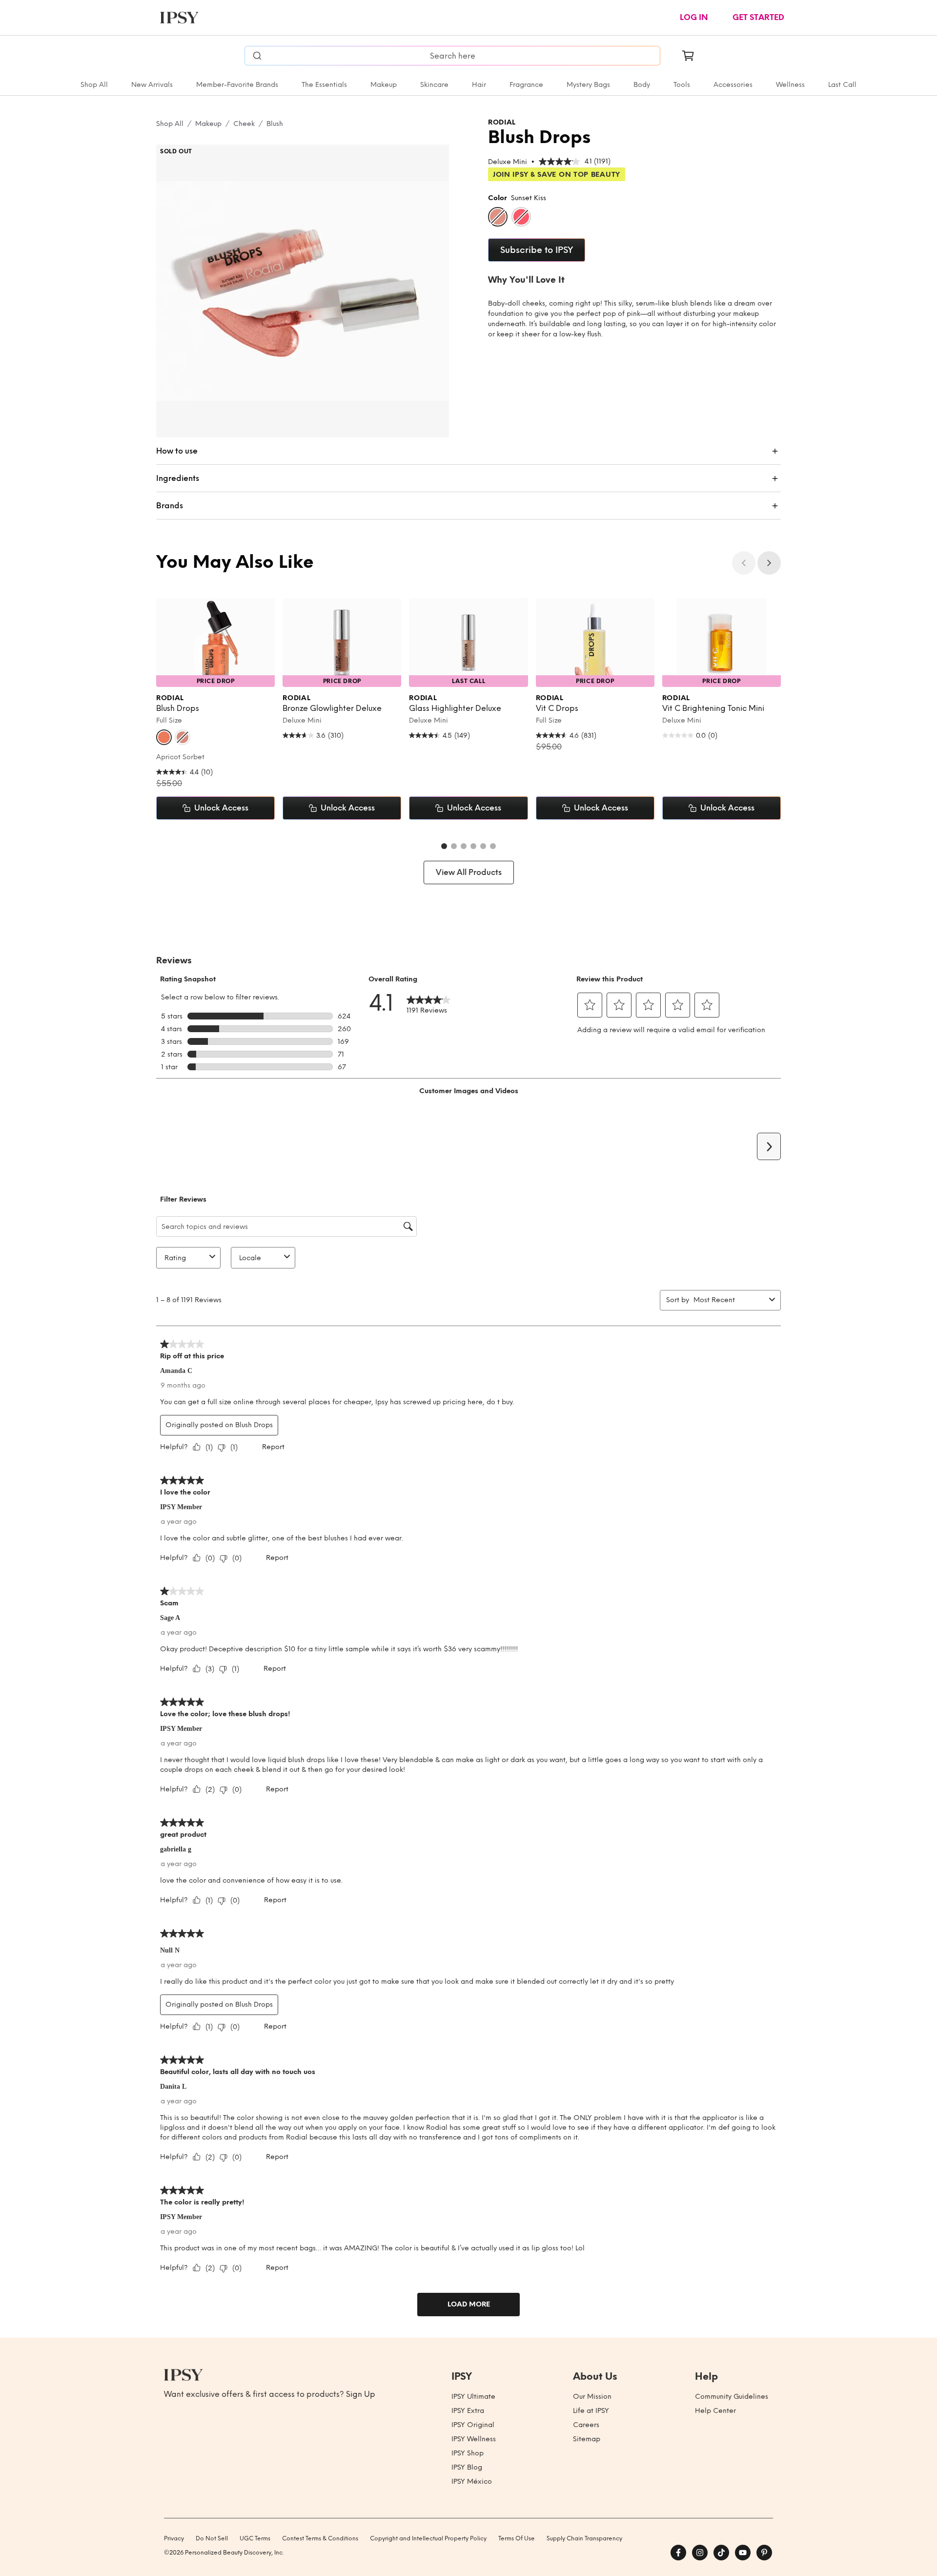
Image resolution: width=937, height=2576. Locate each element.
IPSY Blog (467, 2467)
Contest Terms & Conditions (320, 2538)
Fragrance (526, 85)
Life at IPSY (591, 2411)
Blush (275, 124)
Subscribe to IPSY (537, 250)
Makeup (384, 85)
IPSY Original (473, 2425)
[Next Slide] (769, 563)
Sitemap (587, 2439)
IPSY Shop (468, 2453)
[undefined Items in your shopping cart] (688, 56)
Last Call (842, 85)
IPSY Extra (468, 2411)
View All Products (469, 872)
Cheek (244, 124)
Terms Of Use (517, 2538)
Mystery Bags (588, 85)
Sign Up (361, 2394)
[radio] (498, 217)
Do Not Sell (212, 2538)
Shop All (94, 85)
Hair (479, 85)
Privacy (174, 2538)
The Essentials (324, 85)
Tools (682, 85)
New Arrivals (152, 85)
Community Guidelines (732, 2397)
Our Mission (592, 2397)
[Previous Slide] (744, 563)
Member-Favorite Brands (237, 85)
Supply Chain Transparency (584, 2538)
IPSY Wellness (474, 2439)
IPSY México (472, 2482)
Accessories (733, 85)
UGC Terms (255, 2538)
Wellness (790, 85)
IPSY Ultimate (473, 2397)
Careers (586, 2425)
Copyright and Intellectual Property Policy (428, 2538)
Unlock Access (221, 808)
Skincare (434, 85)
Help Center (715, 2411)
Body (642, 85)
